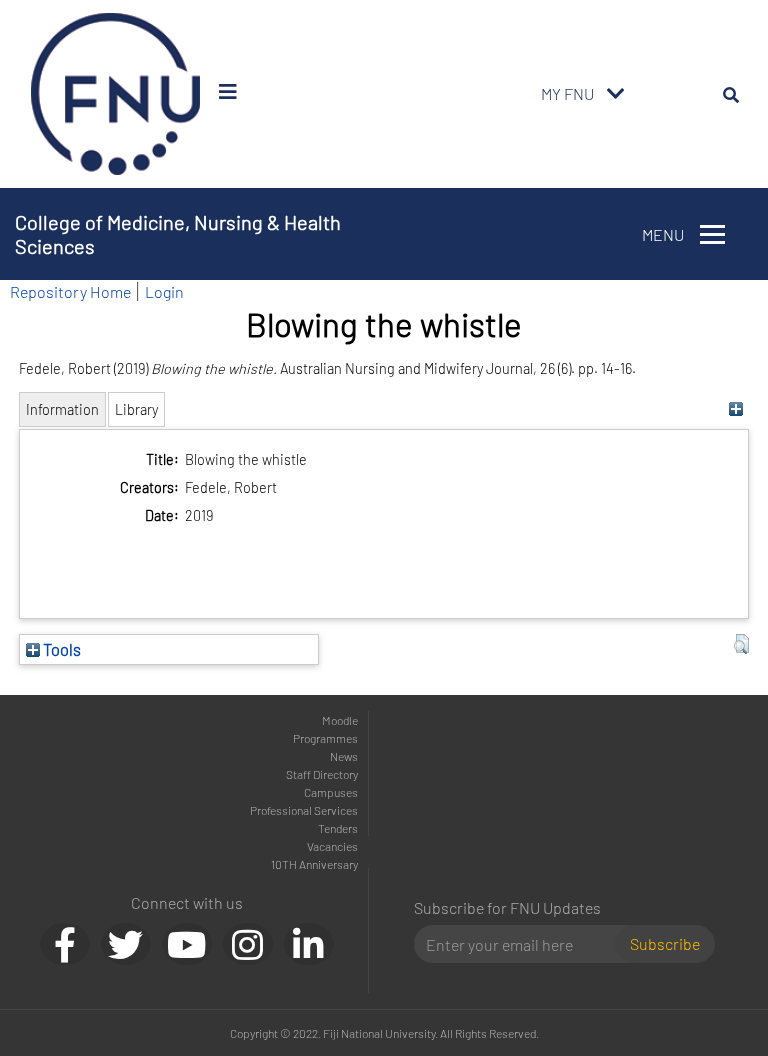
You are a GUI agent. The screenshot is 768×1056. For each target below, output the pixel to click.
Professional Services (304, 810)
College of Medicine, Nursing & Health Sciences (178, 234)
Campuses (331, 792)
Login (164, 291)
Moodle (340, 720)
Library (136, 409)
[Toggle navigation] (616, 94)
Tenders (338, 828)
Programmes (325, 738)
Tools (60, 649)
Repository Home (70, 291)
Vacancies (332, 846)
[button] (741, 644)
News (344, 756)
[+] (736, 409)
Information (62, 409)
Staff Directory (322, 774)
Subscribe (665, 943)
